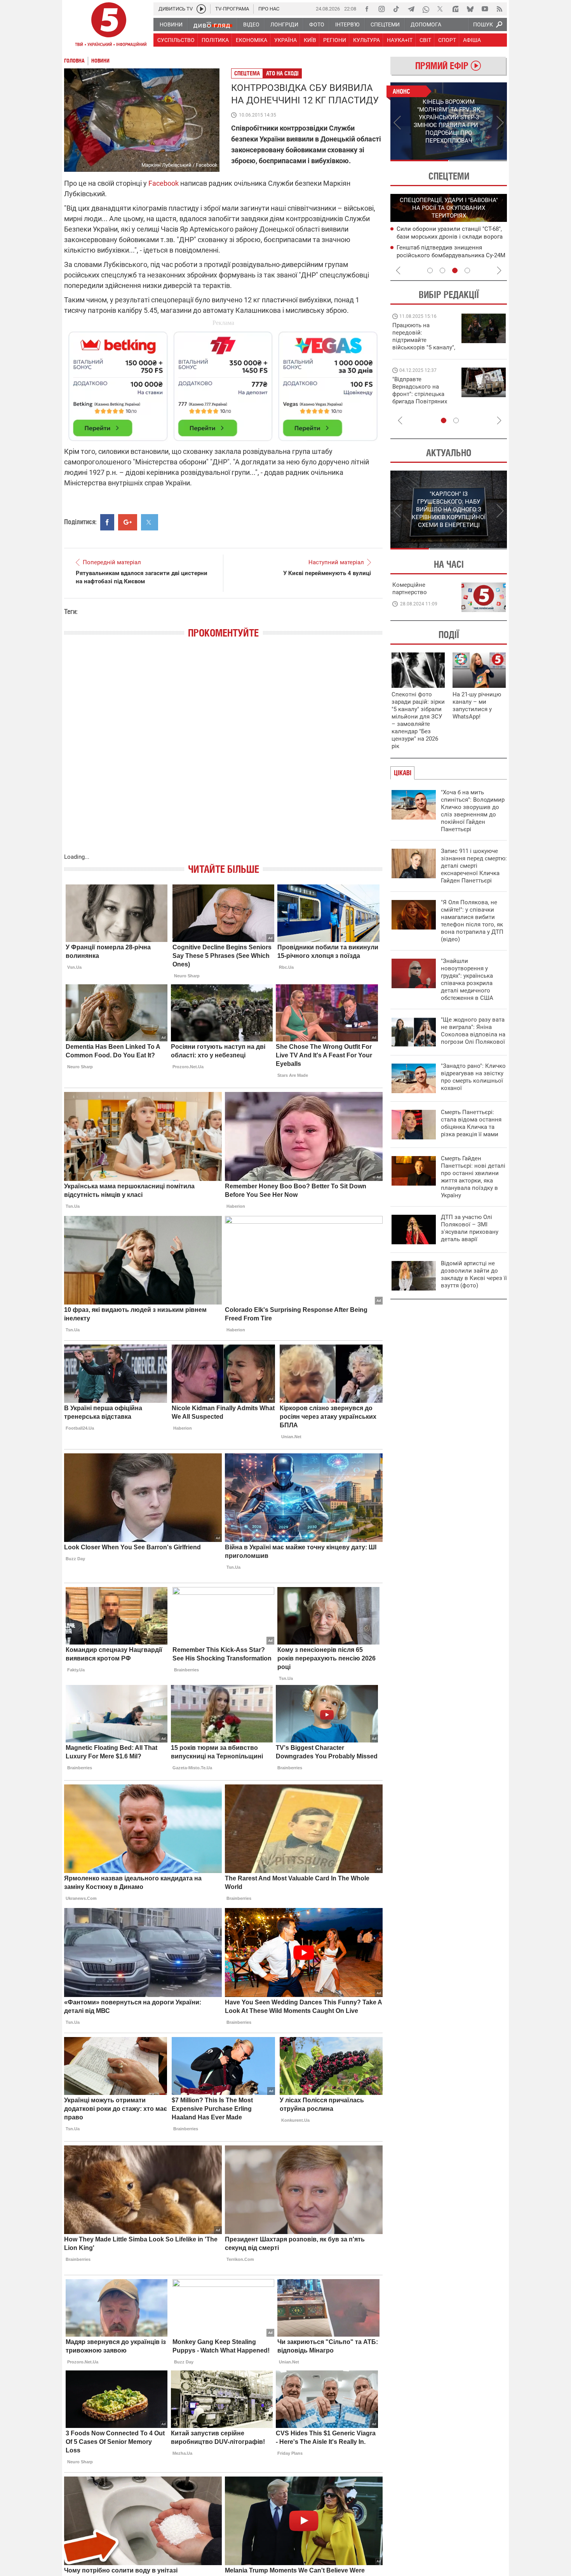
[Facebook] (367, 9)
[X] (440, 9)
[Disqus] (223, 753)
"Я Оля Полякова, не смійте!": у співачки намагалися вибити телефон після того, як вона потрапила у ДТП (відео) (472, 921)
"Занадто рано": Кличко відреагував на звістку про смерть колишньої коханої (473, 1077)
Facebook (164, 183)
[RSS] (500, 9)
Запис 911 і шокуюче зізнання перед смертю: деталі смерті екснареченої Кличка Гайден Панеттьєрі (474, 866)
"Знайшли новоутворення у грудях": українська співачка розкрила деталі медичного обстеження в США (467, 979)
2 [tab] (478, 160)
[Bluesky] (470, 9)
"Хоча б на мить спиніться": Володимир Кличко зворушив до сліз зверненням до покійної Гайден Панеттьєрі (473, 811)
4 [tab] (467, 270)
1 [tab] (419, 160)
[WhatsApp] (426, 9)
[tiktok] (396, 9)
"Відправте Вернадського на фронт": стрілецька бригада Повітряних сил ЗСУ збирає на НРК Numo (420, 398)
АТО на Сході (282, 73)
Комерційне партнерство (410, 589)
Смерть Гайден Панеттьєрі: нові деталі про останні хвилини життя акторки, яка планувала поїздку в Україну (473, 1177)
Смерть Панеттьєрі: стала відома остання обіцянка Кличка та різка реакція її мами (471, 1123)
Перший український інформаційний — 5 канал (109, 26)
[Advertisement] (223, 383)
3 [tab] (455, 270)
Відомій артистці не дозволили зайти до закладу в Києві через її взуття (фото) (474, 1274)
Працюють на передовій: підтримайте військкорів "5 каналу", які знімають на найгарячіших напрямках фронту (424, 347)
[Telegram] (411, 9)
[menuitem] (171, 24)
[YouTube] (485, 9)
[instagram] (381, 9)
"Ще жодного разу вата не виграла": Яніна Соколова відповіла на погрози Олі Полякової (473, 1031)
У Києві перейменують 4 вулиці (327, 573)
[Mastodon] (455, 9)
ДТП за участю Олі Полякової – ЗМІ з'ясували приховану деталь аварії (470, 1228)
